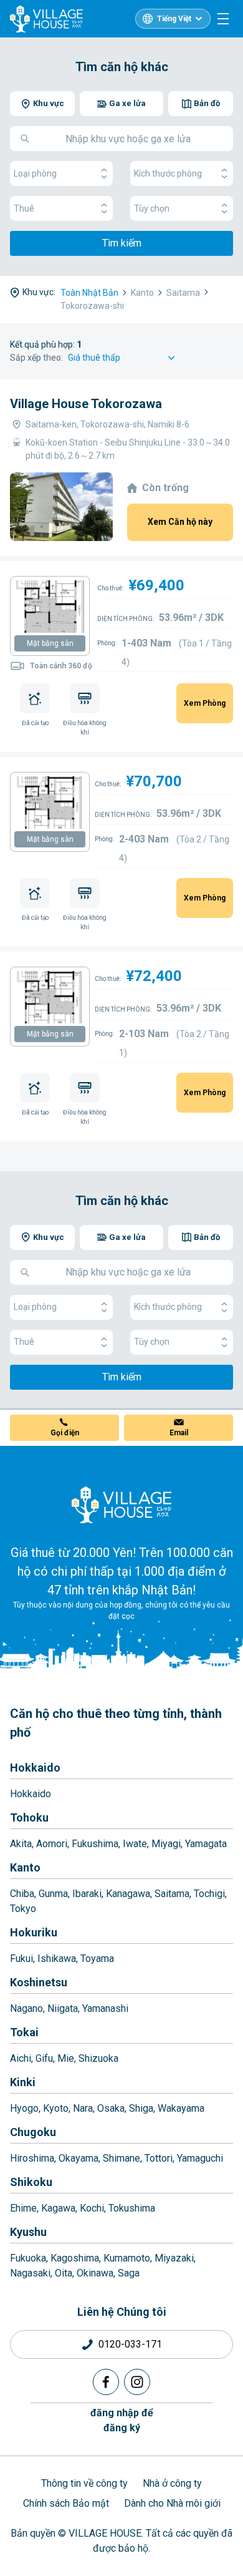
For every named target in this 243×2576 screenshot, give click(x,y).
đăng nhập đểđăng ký (122, 2420)
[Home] (121, 1505)
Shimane (121, 2158)
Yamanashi (105, 2008)
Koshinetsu (39, 1982)
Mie (66, 2058)
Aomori (52, 1844)
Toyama (97, 1959)
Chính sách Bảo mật (66, 2503)
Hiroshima (32, 2158)
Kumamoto (127, 2258)
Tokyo (23, 1909)
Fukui (21, 1959)
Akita (21, 1844)
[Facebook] (106, 2382)
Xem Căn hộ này (180, 522)
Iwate (135, 1844)
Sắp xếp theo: (36, 358)
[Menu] (223, 19)
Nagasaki (30, 2273)
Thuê (24, 208)
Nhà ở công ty (172, 2483)
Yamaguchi (200, 2158)
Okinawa (95, 2273)
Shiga (141, 2108)
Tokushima (132, 2208)
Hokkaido (35, 1768)
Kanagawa (128, 1894)
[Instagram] (137, 2382)
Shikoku (31, 2182)
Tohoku (29, 1817)
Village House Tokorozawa (86, 404)
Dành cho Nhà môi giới (172, 2503)
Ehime (23, 2208)
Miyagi (166, 1844)
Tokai (24, 2032)
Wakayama (181, 2108)
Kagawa (58, 2208)
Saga (129, 2273)
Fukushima (95, 1844)
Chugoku (33, 2132)
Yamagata (206, 1844)
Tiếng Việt (174, 19)
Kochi (92, 2208)
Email (179, 1433)
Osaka (111, 2108)
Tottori (159, 2158)
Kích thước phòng (168, 173)
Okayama (79, 2158)
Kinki (23, 2082)
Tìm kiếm (122, 243)
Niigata (63, 2008)
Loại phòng (35, 173)
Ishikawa (57, 1959)
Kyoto (56, 2108)
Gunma (53, 1894)
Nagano (26, 2008)
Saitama (172, 1894)
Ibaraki (87, 1894)
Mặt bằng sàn (50, 643)
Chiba (22, 1894)
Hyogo (24, 2108)
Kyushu (28, 2232)
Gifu (44, 2058)
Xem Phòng (205, 703)
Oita (64, 2273)
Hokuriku (34, 1932)
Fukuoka (28, 2258)
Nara (83, 2108)
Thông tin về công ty (84, 2483)
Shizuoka (98, 2058)
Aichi (21, 2058)
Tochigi (209, 1894)
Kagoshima (75, 2258)
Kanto (25, 1867)
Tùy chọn (152, 208)
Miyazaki (174, 2258)
